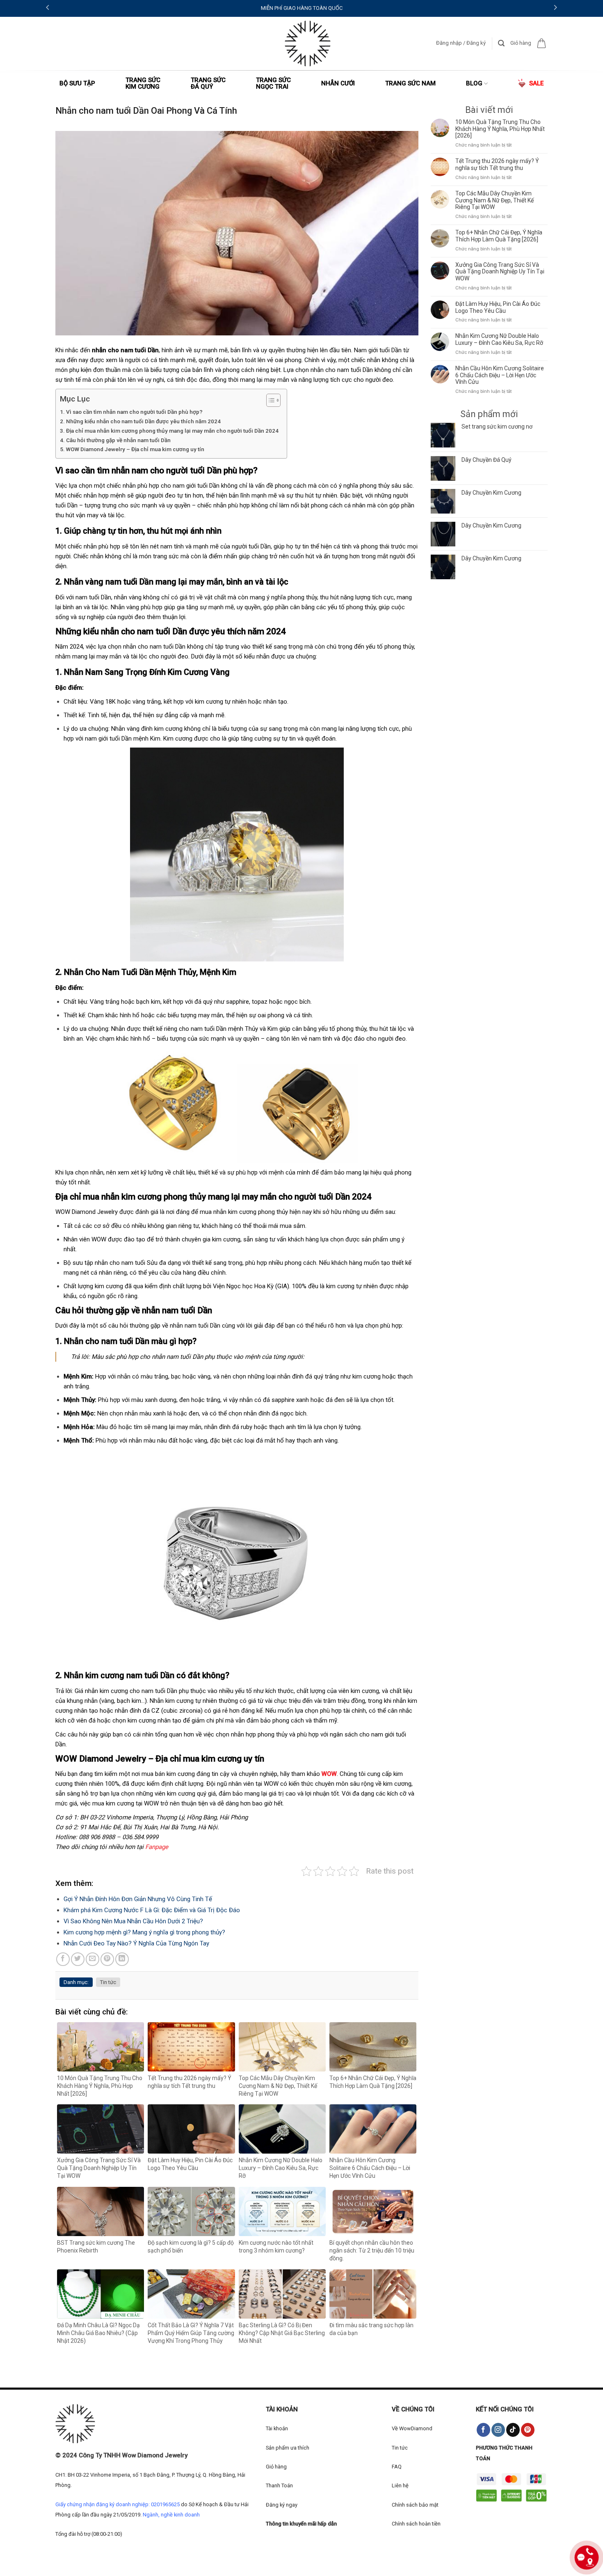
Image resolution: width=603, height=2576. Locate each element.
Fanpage (157, 1847)
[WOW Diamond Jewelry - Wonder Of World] (308, 44)
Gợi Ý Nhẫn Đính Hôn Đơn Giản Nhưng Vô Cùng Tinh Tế (138, 1899)
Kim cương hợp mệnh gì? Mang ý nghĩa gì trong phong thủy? (144, 1932)
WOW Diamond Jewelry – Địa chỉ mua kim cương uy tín (135, 449)
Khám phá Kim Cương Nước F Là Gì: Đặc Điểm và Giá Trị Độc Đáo (152, 1910)
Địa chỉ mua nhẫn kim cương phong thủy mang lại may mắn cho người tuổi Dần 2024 (172, 431)
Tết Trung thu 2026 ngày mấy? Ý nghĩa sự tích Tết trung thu (497, 164)
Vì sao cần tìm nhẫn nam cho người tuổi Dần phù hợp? (134, 412)
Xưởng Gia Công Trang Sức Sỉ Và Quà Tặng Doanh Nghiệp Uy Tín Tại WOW (500, 272)
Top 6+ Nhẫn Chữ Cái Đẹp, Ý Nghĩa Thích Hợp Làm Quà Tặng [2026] (499, 236)
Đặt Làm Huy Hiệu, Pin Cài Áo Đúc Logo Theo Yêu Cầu (498, 307)
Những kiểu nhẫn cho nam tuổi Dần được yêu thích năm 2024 (143, 421)
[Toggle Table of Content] (269, 400)
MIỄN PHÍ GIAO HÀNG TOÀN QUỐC (302, 8)
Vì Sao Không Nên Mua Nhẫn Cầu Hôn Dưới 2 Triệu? (133, 1921)
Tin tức (108, 1982)
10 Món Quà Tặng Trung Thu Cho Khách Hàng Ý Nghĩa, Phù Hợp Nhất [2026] (500, 129)
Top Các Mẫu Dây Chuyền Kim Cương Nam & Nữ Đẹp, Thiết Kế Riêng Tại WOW (495, 200)
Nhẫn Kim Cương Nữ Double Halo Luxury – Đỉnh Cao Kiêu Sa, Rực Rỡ (499, 339)
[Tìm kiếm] (501, 43)
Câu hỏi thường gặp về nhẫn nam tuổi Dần (118, 440)
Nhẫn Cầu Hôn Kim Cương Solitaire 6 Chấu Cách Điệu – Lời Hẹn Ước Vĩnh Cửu (500, 375)
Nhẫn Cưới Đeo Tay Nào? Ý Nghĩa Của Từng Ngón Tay (136, 1943)
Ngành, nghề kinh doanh (171, 2515)
